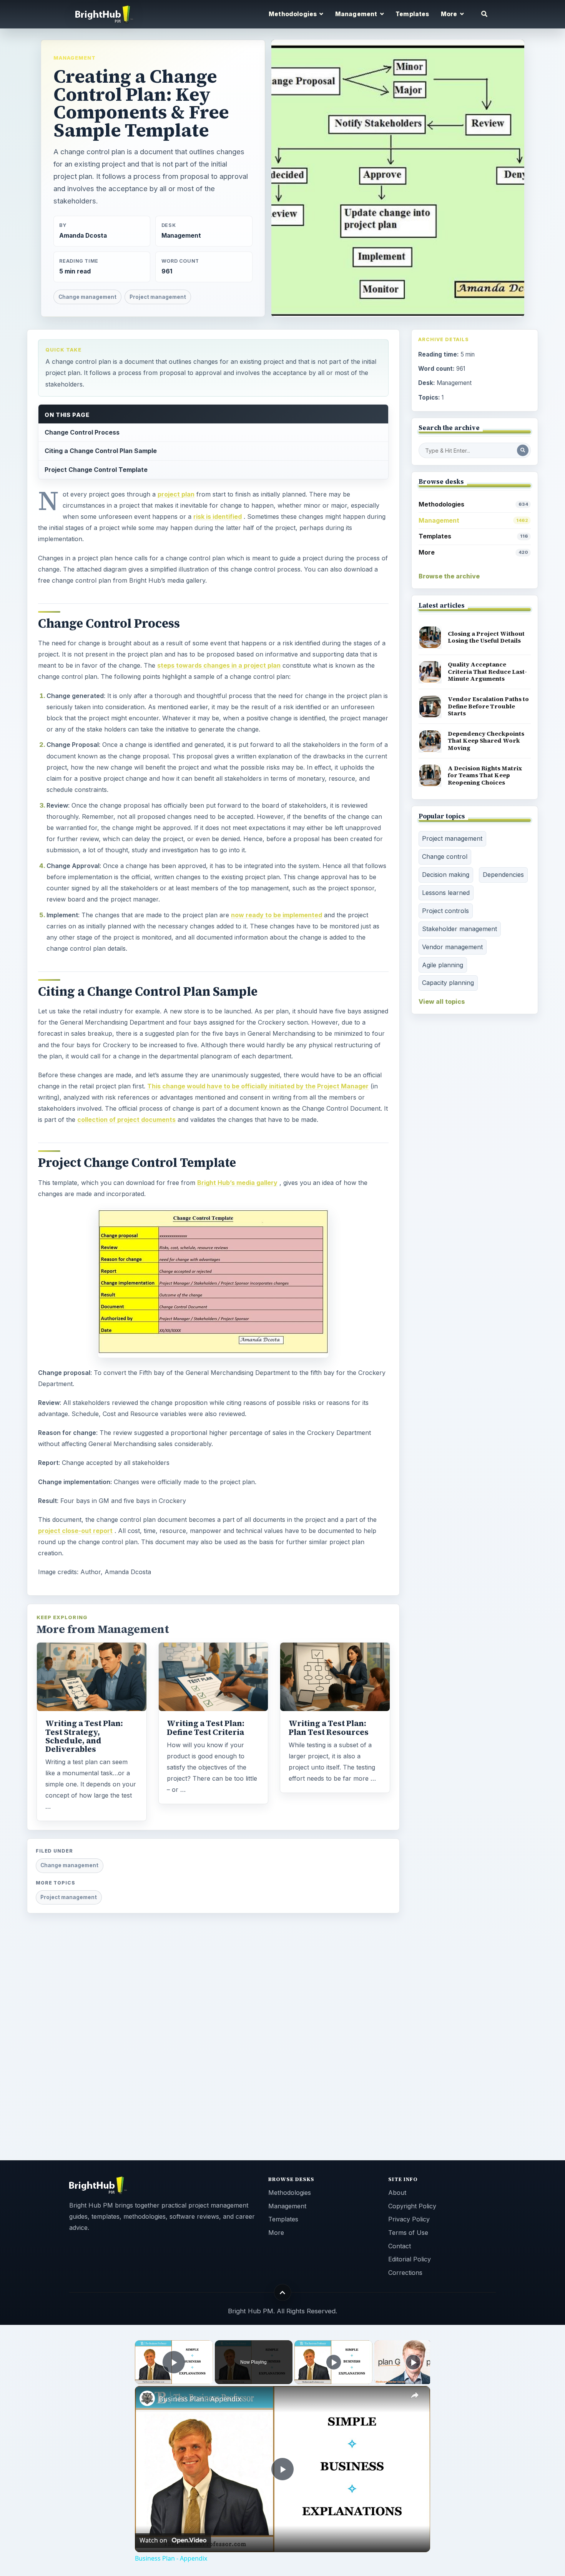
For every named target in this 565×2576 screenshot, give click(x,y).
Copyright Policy (412, 2206)
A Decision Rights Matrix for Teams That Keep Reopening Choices (485, 775)
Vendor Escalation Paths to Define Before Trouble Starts (488, 706)
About (397, 2193)
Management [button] (357, 14)
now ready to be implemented (277, 915)
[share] (415, 2396)
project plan (176, 494)
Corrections (405, 2273)
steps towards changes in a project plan (219, 665)
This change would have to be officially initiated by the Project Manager (258, 1086)
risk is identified (218, 517)
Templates (412, 14)
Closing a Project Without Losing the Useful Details (486, 637)
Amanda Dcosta (83, 236)
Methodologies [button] (293, 14)
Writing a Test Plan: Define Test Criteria (206, 1728)
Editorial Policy (410, 2259)
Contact (400, 2246)
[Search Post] (523, 450)
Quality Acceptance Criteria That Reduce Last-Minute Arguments (487, 671)
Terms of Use (408, 2233)
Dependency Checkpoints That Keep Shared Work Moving (486, 741)
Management (75, 58)
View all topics (442, 1001)
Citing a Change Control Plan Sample (101, 451)
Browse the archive (449, 576)
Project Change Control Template (96, 470)
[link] (147, 2398)
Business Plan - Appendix (200, 2399)
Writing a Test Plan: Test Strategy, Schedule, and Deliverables (84, 1736)
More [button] (450, 14)
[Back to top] (283, 2292)
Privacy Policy (409, 2219)
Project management (158, 297)
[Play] (334, 2362)
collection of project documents (126, 1120)
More (473, 552)
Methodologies (473, 504)
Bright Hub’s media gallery (237, 1183)
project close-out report (75, 1531)
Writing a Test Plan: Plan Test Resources (329, 1728)
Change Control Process (82, 432)
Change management (87, 297)
